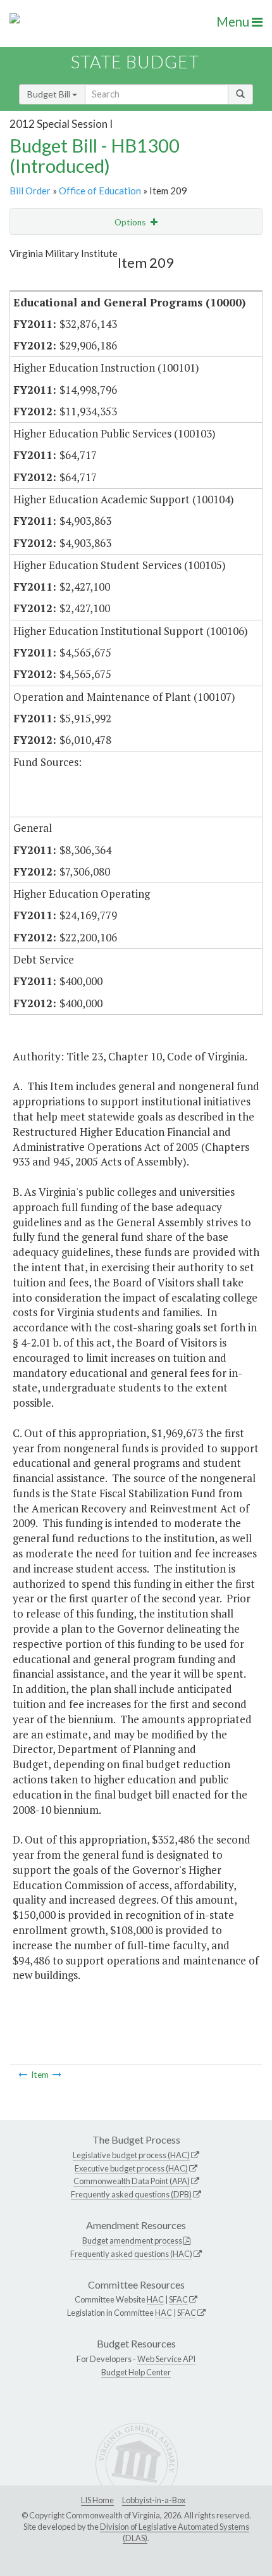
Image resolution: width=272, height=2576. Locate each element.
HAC (155, 2299)
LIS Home (97, 2500)
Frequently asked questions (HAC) (131, 2254)
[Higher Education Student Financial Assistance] (57, 2075)
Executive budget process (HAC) (131, 2168)
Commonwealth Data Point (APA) (132, 2181)
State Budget (135, 62)
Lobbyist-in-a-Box (154, 2500)
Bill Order (30, 191)
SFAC (178, 2299)
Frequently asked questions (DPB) (131, 2194)
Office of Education (100, 191)
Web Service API (166, 2359)
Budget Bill (50, 94)
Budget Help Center (136, 2372)
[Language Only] (23, 2075)
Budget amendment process (132, 2240)
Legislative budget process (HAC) (131, 2155)
